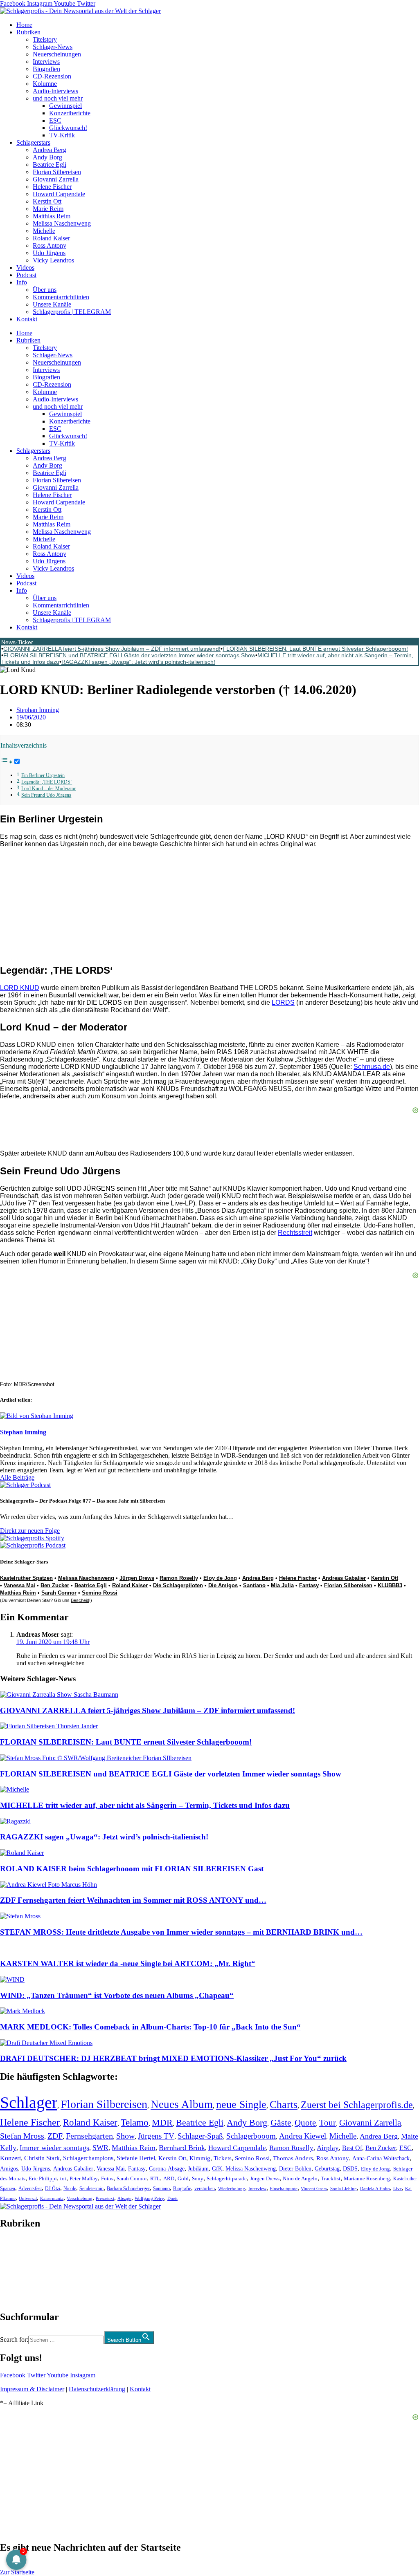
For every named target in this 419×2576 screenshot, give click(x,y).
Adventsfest (30, 2188)
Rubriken (28, 32)
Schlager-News (53, 47)
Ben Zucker (55, 1585)
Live (398, 2188)
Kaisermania (52, 2198)
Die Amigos (223, 1585)
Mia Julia (282, 1585)
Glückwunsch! (68, 128)
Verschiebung (80, 2198)
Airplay (328, 2148)
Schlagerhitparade (227, 2179)
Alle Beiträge (17, 1477)
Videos (25, 268)
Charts (284, 2104)
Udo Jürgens (49, 253)
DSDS (350, 2169)
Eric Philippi (43, 2178)
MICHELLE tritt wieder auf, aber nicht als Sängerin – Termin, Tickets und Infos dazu (145, 1805)
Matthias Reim (52, 216)
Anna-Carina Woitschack (381, 2158)
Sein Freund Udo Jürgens (46, 795)
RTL (155, 2178)
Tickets (223, 2158)
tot (63, 2178)
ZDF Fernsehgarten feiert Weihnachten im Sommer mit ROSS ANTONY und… (133, 1900)
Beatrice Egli (50, 165)
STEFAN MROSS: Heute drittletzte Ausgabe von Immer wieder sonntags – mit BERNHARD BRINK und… (181, 1932)
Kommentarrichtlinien (61, 297)
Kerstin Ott (47, 201)
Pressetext (105, 2198)
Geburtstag (327, 2169)
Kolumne (45, 84)
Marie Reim (48, 209)
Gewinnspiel (65, 106)
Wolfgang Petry (149, 2199)
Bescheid (80, 1600)
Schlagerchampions (88, 2158)
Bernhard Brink (182, 2148)
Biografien (46, 69)
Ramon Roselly (179, 1578)
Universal (28, 2198)
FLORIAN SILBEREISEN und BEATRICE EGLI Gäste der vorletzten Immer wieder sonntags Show (129, 655)
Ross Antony (50, 245)
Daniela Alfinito (375, 2188)
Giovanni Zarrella (56, 179)
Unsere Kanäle (52, 304)
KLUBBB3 (390, 1585)
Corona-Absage (167, 2168)
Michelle (44, 231)
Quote (305, 2123)
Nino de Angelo (300, 2179)
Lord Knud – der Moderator (48, 789)
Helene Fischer (52, 187)
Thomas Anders (293, 2158)
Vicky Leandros (53, 260)
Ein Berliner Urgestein (43, 776)
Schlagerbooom (251, 2136)
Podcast (26, 275)
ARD (169, 2178)
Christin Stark (42, 2158)
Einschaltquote (284, 2188)
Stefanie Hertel (136, 2158)
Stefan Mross (22, 2136)
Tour (328, 2123)
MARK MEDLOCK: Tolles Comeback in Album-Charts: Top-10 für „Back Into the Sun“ (150, 2027)
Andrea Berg (50, 150)
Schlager (29, 2102)
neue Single (241, 2104)
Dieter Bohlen (295, 2169)
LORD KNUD (20, 988)
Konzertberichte (70, 113)
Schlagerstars (33, 142)
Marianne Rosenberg (367, 2179)
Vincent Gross (314, 2188)
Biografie (182, 2189)
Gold (183, 2179)
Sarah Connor (59, 1593)
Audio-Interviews (55, 91)
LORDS (283, 1002)
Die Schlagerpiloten (178, 1585)
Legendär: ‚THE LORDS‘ (47, 782)
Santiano (254, 1585)
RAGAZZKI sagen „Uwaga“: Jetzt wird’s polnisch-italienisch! (138, 662)
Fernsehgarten (89, 2136)
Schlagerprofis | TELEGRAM (72, 312)
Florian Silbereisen (57, 172)
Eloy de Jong (220, 1578)
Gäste (281, 2123)
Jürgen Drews (137, 1578)
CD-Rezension (52, 76)
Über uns (45, 290)
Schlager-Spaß (200, 2136)
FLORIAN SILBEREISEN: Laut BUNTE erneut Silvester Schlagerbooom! (315, 649)
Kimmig (200, 2158)
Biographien (16, 2270)
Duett (172, 2199)
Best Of (352, 2148)
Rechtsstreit (295, 1233)
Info (22, 282)
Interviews (46, 62)
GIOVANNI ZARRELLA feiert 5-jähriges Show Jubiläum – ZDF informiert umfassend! (112, 649)
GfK (217, 2169)
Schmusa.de (372, 1067)
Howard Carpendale (59, 194)
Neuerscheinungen (57, 54)
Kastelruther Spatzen (26, 1578)
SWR (100, 2148)
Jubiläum (198, 2169)
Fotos (107, 2178)
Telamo (135, 2122)
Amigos (9, 2168)
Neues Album (182, 2104)
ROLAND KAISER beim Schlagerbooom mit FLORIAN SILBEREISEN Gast (132, 1869)
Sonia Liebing (344, 2188)
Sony (198, 2179)
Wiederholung (232, 2188)
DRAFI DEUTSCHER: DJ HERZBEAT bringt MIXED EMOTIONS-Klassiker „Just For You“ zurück (173, 2058)
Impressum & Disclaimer (32, 2389)
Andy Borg (47, 157)
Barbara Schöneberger (128, 2189)
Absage (124, 2199)
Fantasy (309, 1585)
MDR (162, 2122)
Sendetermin (91, 2188)
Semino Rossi (100, 1593)
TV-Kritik (62, 135)
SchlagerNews (19, 2248)
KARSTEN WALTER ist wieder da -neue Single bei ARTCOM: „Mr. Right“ (128, 1963)
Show (125, 2136)
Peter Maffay (84, 2178)
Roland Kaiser (51, 238)
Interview (257, 2188)
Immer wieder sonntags (54, 2148)
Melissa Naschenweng (62, 223)
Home (24, 25)
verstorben (205, 2189)
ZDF (55, 2136)
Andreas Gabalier (344, 1578)
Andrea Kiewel (303, 2136)
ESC (55, 120)
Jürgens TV (156, 2136)
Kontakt (27, 319)
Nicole (70, 2188)
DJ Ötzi (53, 2188)
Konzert (10, 2158)
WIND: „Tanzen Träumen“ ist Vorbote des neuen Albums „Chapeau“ (117, 1995)
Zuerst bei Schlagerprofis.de (357, 2104)
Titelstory (45, 39)
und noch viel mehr (58, 98)
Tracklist (331, 2179)
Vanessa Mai (19, 1585)
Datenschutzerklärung (97, 2389)
